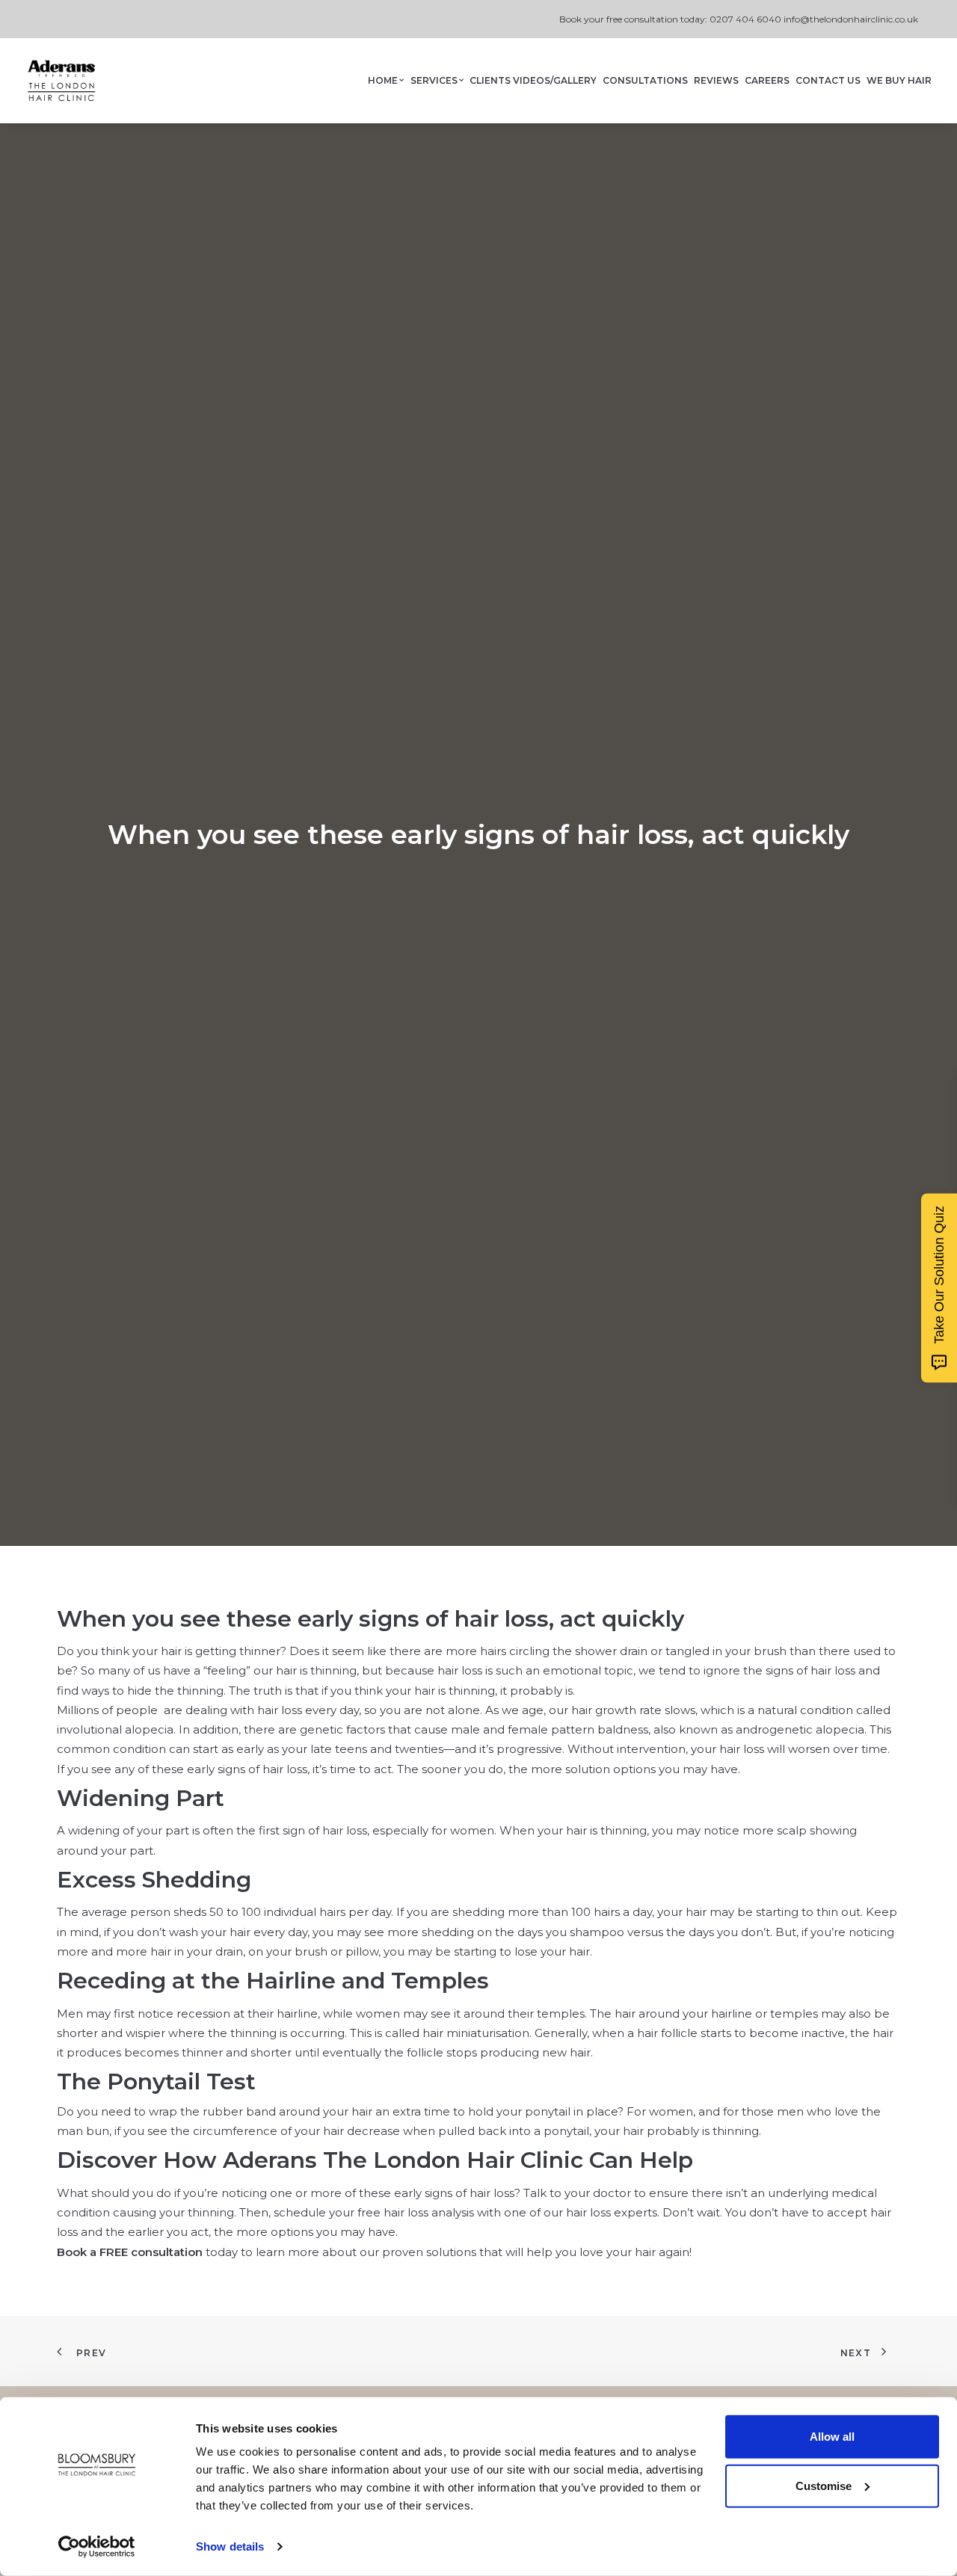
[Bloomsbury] (61, 81)
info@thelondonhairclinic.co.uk (851, 19)
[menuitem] (387, 81)
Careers (767, 80)
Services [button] (434, 80)
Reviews (716, 80)
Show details (230, 2546)
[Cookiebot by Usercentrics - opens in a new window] (97, 2547)
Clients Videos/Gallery (533, 80)
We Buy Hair (899, 80)
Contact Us (828, 80)
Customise (824, 2485)
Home (383, 80)
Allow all (832, 2437)
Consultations (645, 80)
